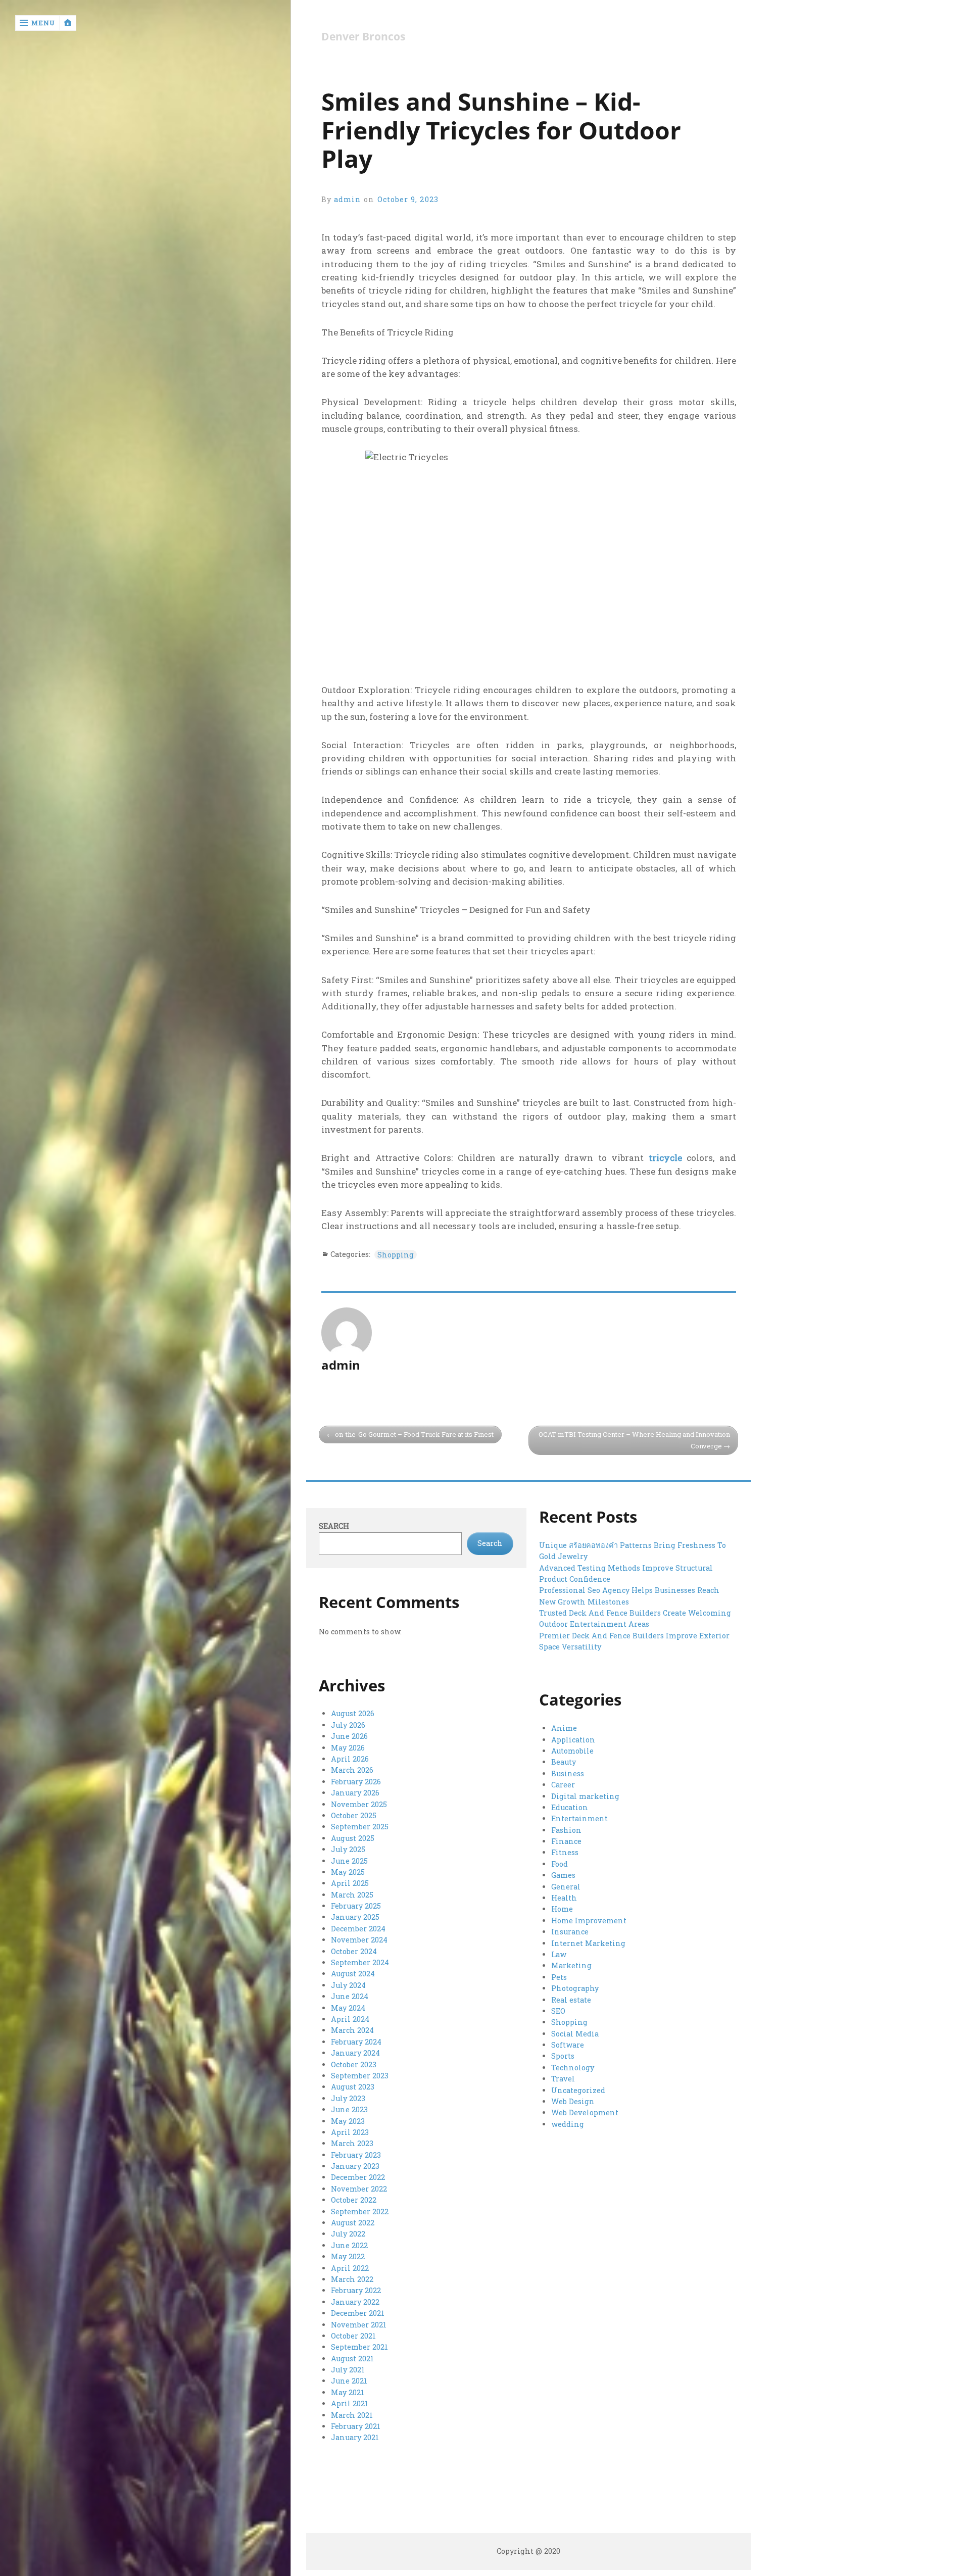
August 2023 (353, 2087)
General (566, 1887)
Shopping (396, 1255)
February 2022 (356, 2290)
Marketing (571, 1965)
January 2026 (355, 1793)
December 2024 (358, 1929)
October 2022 (354, 2200)
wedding (568, 2124)
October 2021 (353, 2336)
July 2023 (348, 2098)
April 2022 (350, 2268)
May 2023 (348, 2121)
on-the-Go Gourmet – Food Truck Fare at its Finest (414, 1434)
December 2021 (358, 2313)
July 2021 (348, 2370)
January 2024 (355, 2053)
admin (348, 199)
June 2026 (349, 1736)
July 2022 (348, 2234)
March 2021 (352, 2415)
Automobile (572, 1751)
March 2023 (352, 2143)
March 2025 (352, 1895)
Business (568, 1773)
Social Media (575, 2034)
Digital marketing (585, 1796)
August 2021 (352, 2359)
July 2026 (348, 1725)
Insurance (570, 1932)
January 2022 (355, 2302)
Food (560, 1864)
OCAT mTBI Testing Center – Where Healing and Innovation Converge (634, 1440)
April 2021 (350, 2403)
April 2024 (350, 2019)
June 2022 (349, 2245)
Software (568, 2045)
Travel (563, 2079)
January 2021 (355, 2437)
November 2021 (359, 2325)
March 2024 (352, 2030)
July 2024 (348, 1985)
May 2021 (348, 2392)
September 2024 (360, 1962)
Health (564, 1898)
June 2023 (349, 2109)
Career (563, 1785)
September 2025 (360, 1827)
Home (562, 1909)
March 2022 (352, 2279)
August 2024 (353, 1974)
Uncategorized (578, 2090)
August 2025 (353, 1838)
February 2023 (356, 2155)
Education (570, 1807)
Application (573, 1740)
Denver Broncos (363, 37)
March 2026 (352, 1770)
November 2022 (359, 2189)
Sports (563, 2056)
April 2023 (350, 2132)
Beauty (564, 1762)
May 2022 (348, 2256)
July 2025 (348, 1849)
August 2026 (353, 1713)
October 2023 (354, 2064)
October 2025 (354, 1815)
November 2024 (359, 1940)
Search (334, 1526)
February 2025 (356, 1906)
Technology (573, 2068)
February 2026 (356, 1782)
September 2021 (359, 2347)
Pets (559, 1977)
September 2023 (360, 2076)
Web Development (585, 2112)
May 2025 (348, 1872)
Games (563, 1875)
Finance (566, 1841)
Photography (575, 1988)
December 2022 (358, 2177)
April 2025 (350, 1883)
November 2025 (359, 1804)
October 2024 (354, 1951)
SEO (558, 2011)
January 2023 (355, 2166)
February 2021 (356, 2426)
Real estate (571, 2000)
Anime (564, 1728)
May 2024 (348, 2008)
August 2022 (353, 2223)
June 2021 (349, 2381)
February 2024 (356, 2042)
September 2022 (360, 2212)
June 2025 (349, 1861)
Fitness (565, 1852)
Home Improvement (589, 1921)
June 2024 (350, 1996)
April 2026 (350, 1759)
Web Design (573, 2101)
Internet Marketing (588, 1943)
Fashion (566, 1830)
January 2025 (355, 1917)
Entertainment (579, 1818)
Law (559, 1954)
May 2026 (348, 1748)
